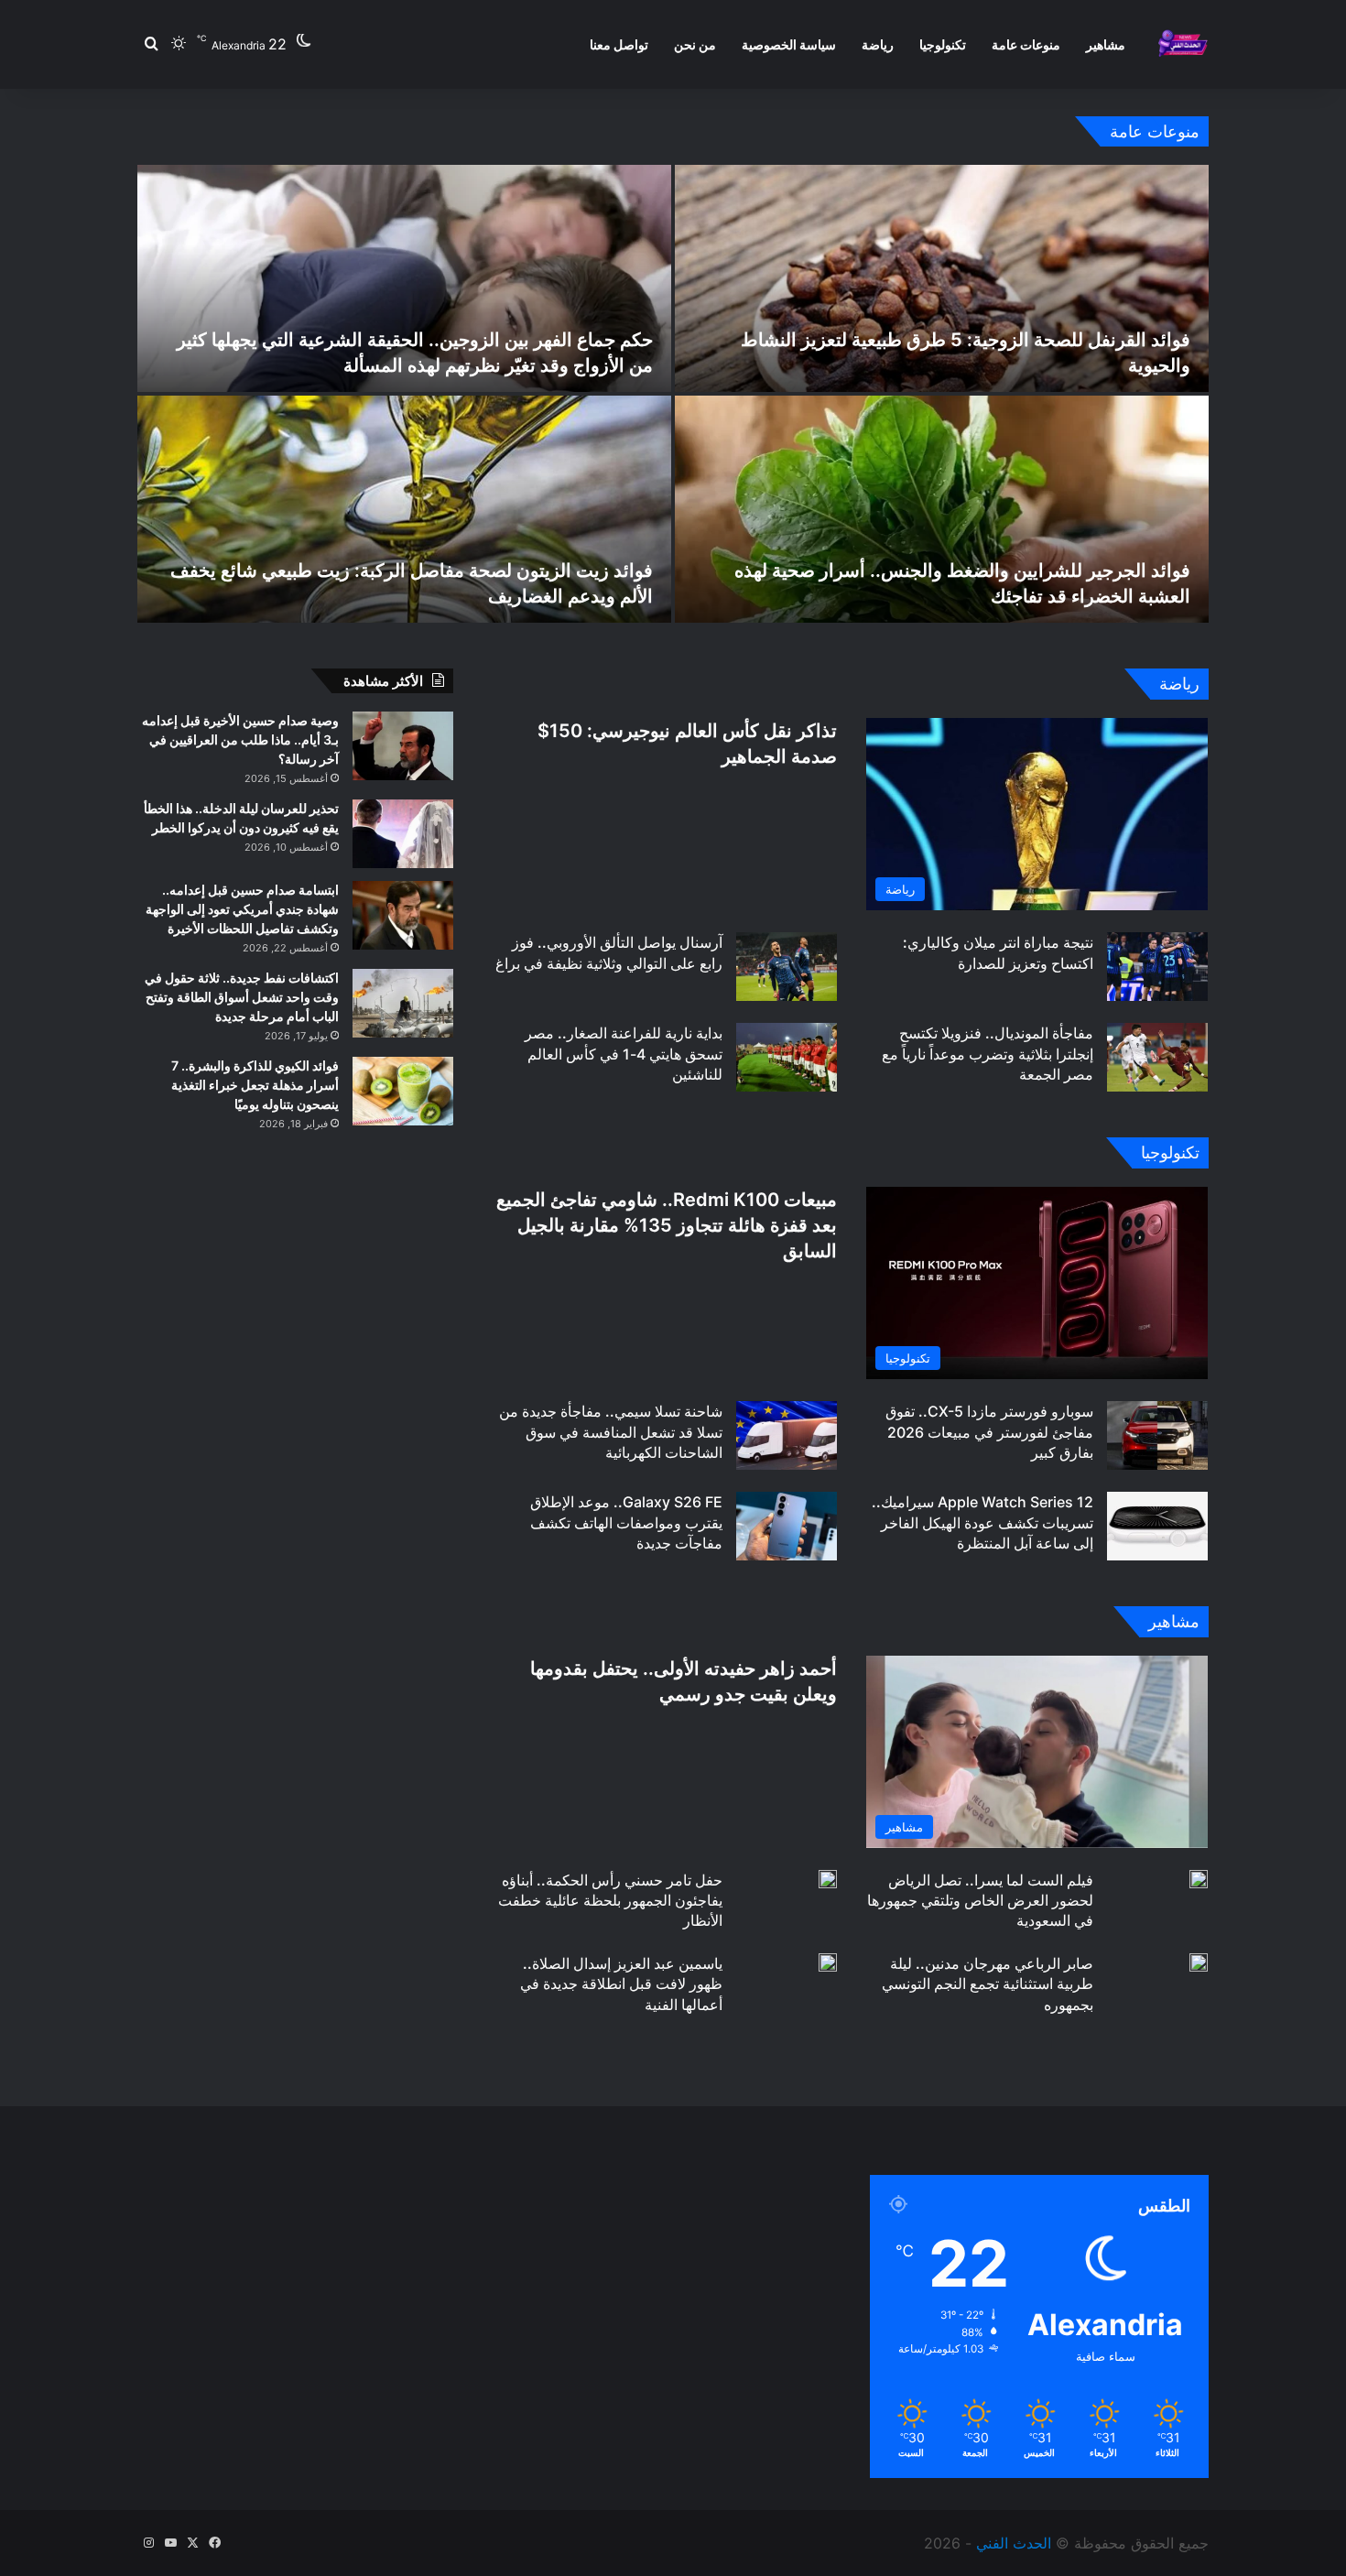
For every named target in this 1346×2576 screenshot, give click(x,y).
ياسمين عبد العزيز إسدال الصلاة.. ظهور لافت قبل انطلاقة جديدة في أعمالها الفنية (621, 1984)
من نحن (695, 44)
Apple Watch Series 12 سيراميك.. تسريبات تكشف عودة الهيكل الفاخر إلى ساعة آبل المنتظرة (982, 1522)
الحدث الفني (1014, 2543)
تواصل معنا (619, 44)
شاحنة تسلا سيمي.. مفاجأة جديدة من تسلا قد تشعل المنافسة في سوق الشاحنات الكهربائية (611, 1432)
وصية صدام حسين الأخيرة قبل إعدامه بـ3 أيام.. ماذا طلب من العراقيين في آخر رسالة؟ (240, 739)
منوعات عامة (1026, 44)
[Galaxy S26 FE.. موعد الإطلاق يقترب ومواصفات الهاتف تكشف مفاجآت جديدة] (787, 1526)
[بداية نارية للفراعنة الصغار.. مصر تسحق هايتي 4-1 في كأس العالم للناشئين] (787, 1057)
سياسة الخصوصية (789, 44)
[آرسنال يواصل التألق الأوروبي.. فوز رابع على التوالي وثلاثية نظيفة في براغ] (787, 967)
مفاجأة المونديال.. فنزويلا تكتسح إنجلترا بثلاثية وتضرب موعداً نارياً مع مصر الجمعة (988, 1054)
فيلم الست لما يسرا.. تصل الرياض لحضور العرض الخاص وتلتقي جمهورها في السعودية (980, 1901)
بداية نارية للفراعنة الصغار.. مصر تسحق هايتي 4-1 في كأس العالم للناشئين (624, 1054)
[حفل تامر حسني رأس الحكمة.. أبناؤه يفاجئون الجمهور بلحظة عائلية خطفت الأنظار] (828, 1879)
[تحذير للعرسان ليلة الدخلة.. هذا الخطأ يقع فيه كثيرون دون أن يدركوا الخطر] (403, 834)
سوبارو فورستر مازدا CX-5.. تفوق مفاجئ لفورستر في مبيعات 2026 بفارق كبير (989, 1432)
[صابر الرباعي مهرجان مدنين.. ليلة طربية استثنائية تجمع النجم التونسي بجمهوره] (1199, 1962)
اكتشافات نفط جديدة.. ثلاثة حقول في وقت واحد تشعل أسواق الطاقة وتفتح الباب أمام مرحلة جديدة (242, 997)
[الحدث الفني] (1183, 44)
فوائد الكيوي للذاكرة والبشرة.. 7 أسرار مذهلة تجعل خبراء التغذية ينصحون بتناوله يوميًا (255, 1085)
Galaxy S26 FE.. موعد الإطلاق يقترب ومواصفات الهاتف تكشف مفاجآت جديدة (626, 1522)
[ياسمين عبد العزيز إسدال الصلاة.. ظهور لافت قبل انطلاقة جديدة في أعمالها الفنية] (828, 1962)
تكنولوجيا (943, 44)
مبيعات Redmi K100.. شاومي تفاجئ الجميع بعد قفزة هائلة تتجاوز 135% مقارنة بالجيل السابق (667, 1225)
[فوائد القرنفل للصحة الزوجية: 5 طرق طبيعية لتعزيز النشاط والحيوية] (942, 278)
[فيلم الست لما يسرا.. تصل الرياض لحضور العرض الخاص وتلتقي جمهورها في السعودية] (1199, 1879)
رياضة (878, 44)
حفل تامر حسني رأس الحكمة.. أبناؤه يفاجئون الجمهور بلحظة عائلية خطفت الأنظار (610, 1901)
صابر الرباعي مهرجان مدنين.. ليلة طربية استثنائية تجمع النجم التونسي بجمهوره (988, 1984)
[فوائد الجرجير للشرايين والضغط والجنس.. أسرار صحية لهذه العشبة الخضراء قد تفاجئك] (942, 509)
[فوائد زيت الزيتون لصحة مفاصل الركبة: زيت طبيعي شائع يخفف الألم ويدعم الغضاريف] (404, 509)
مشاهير (1106, 44)
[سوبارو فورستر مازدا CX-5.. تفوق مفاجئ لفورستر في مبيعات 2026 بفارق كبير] (1157, 1435)
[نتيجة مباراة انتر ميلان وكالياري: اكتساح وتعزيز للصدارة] (1157, 967)
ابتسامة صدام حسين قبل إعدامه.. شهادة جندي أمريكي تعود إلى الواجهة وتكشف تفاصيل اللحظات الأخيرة (242, 909)
